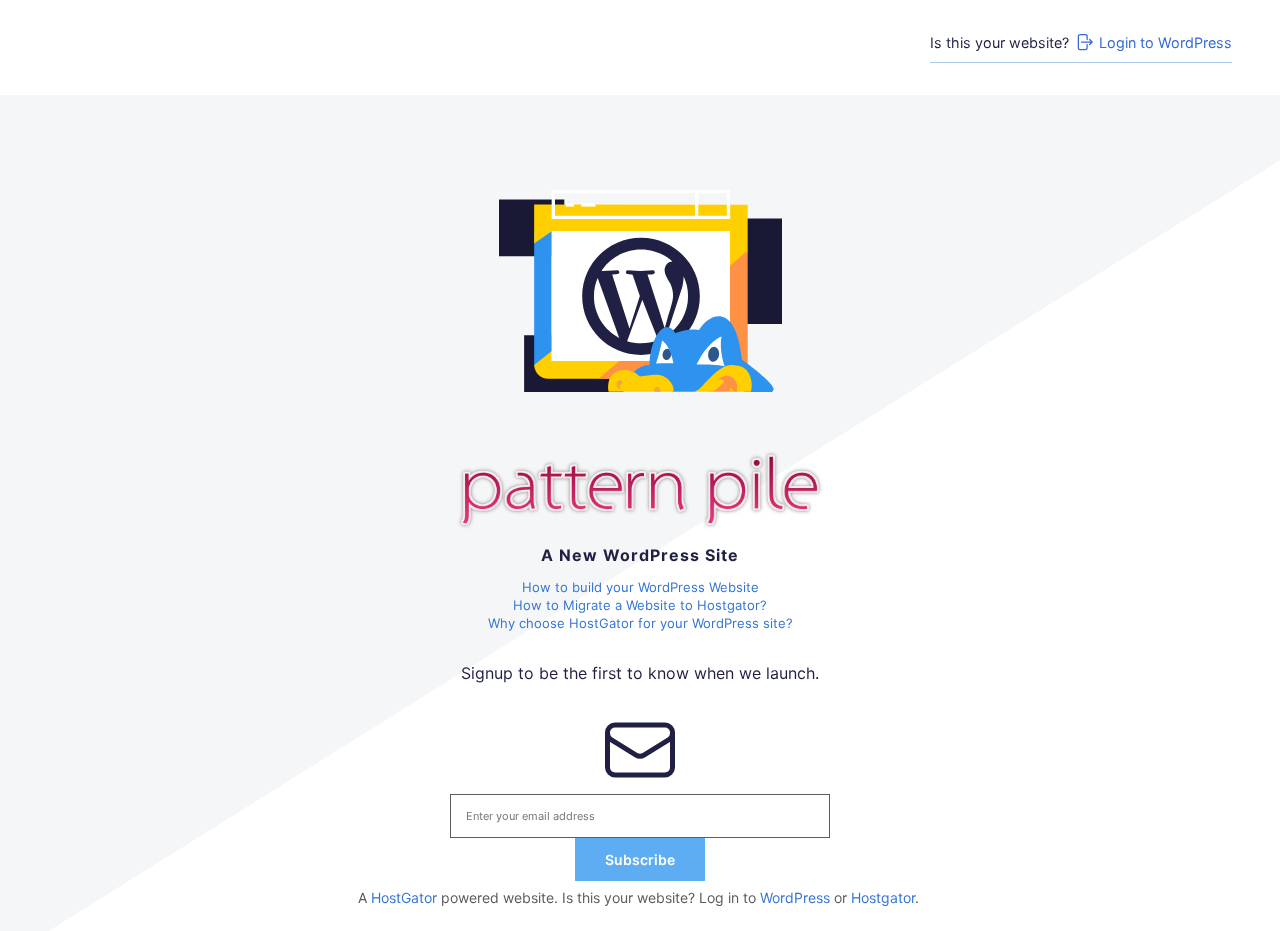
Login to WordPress (1165, 42)
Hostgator (883, 897)
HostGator (404, 897)
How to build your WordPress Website (640, 587)
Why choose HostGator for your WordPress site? (640, 623)
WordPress (795, 897)
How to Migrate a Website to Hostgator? (640, 605)
